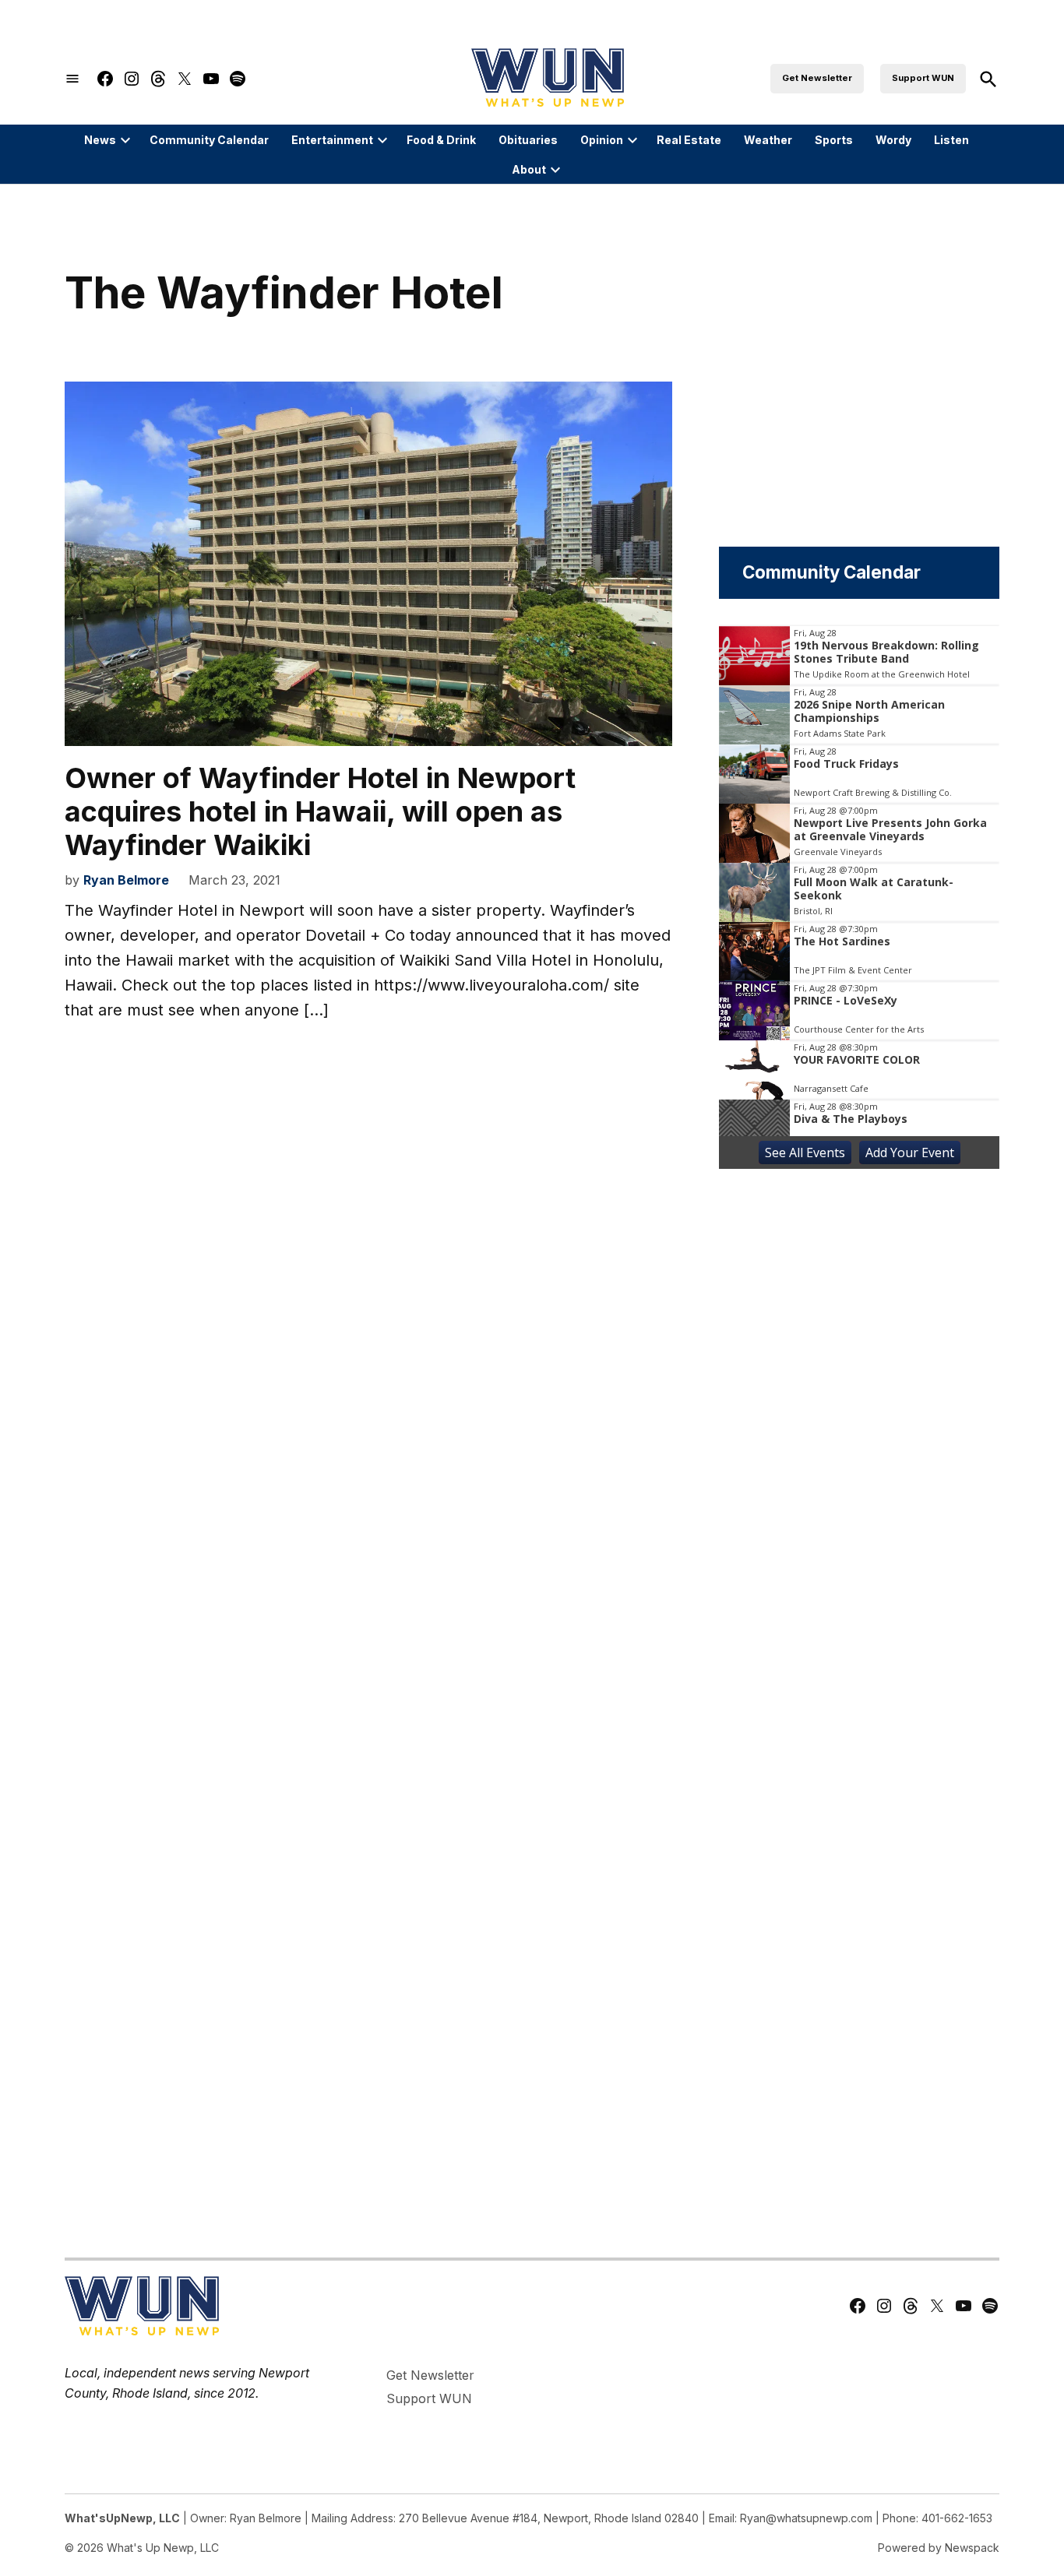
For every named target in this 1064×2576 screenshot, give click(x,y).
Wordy (893, 140)
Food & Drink (441, 140)
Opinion (602, 140)
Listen (951, 140)
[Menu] (72, 79)
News (100, 140)
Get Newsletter (817, 78)
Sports (834, 140)
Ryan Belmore (126, 880)
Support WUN (923, 78)
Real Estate (689, 140)
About (529, 169)
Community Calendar (209, 140)
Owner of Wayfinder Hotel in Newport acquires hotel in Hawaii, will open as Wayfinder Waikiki (320, 811)
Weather (768, 140)
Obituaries (528, 140)
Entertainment (332, 140)
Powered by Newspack (939, 2548)
